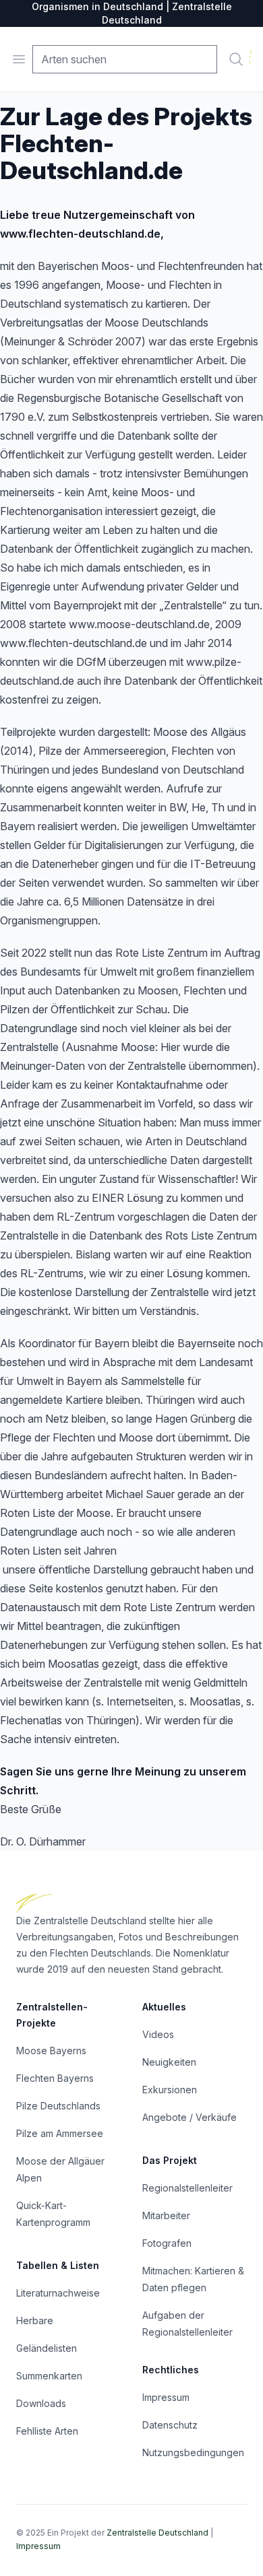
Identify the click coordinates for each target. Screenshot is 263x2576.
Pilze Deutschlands (58, 2106)
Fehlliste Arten (47, 2431)
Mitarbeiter (166, 2215)
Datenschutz (170, 2425)
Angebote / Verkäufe (189, 2117)
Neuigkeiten (169, 2062)
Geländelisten (47, 2348)
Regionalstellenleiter (187, 2188)
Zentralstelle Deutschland (157, 2533)
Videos (158, 2034)
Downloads (41, 2403)
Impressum (166, 2397)
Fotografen (167, 2243)
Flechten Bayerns (55, 2078)
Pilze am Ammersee (60, 2133)
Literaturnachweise (58, 2293)
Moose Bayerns (51, 2050)
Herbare (35, 2320)
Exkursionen (170, 2090)
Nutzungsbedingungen (193, 2452)
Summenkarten (49, 2376)
